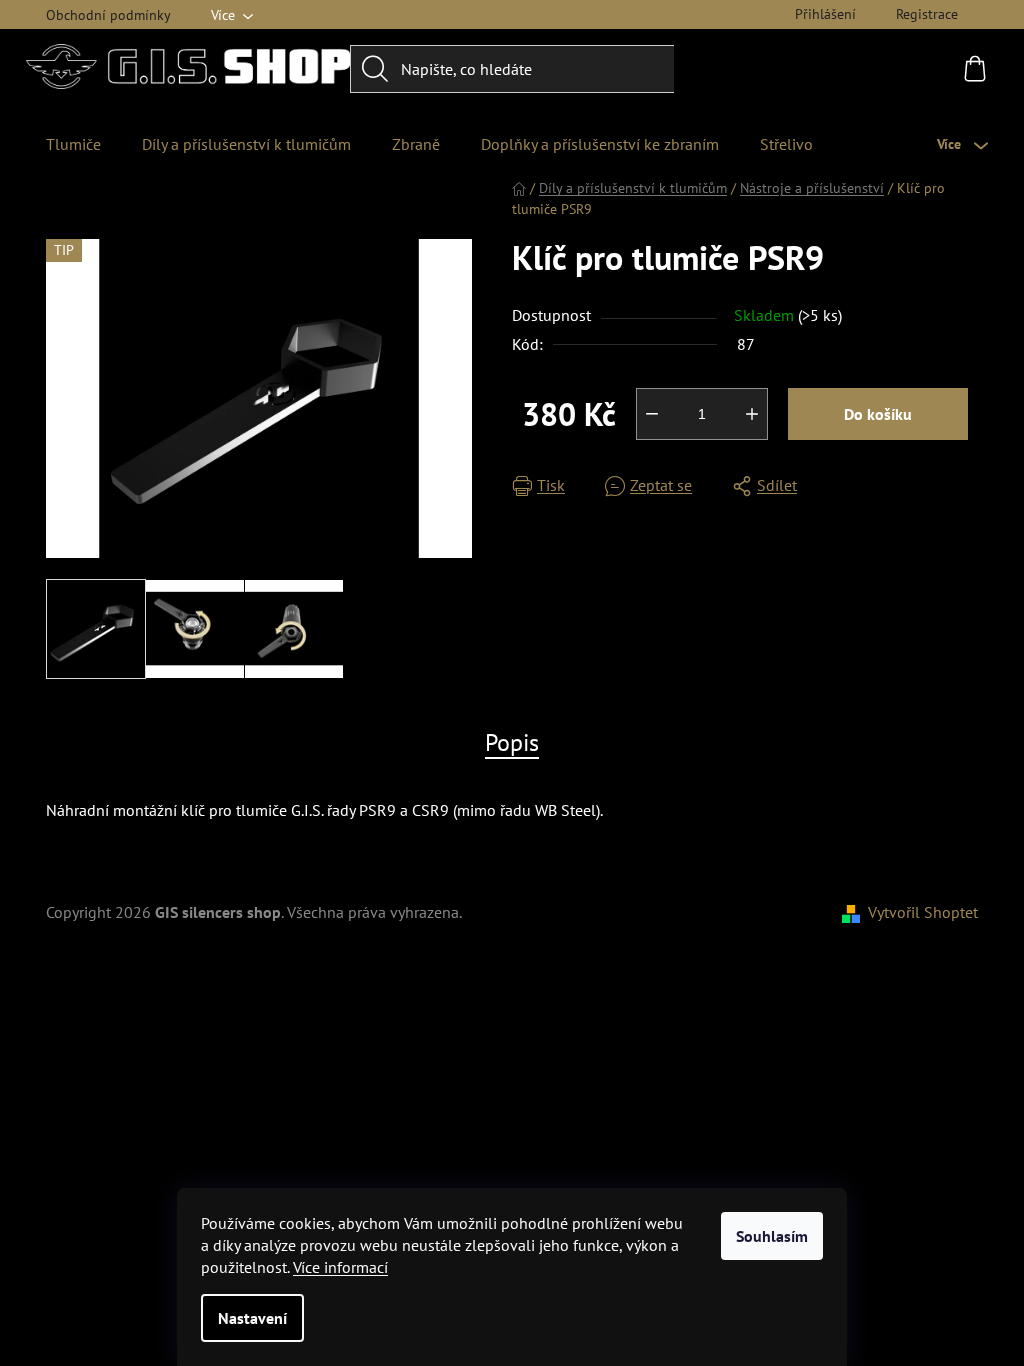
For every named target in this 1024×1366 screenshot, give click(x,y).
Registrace (927, 14)
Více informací (340, 1267)
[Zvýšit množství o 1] (752, 414)
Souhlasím (772, 1236)
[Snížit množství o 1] (652, 414)
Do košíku (878, 414)
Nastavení (252, 1318)
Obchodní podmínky (108, 15)
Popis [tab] (512, 742)
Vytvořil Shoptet (923, 912)
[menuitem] (73, 144)
